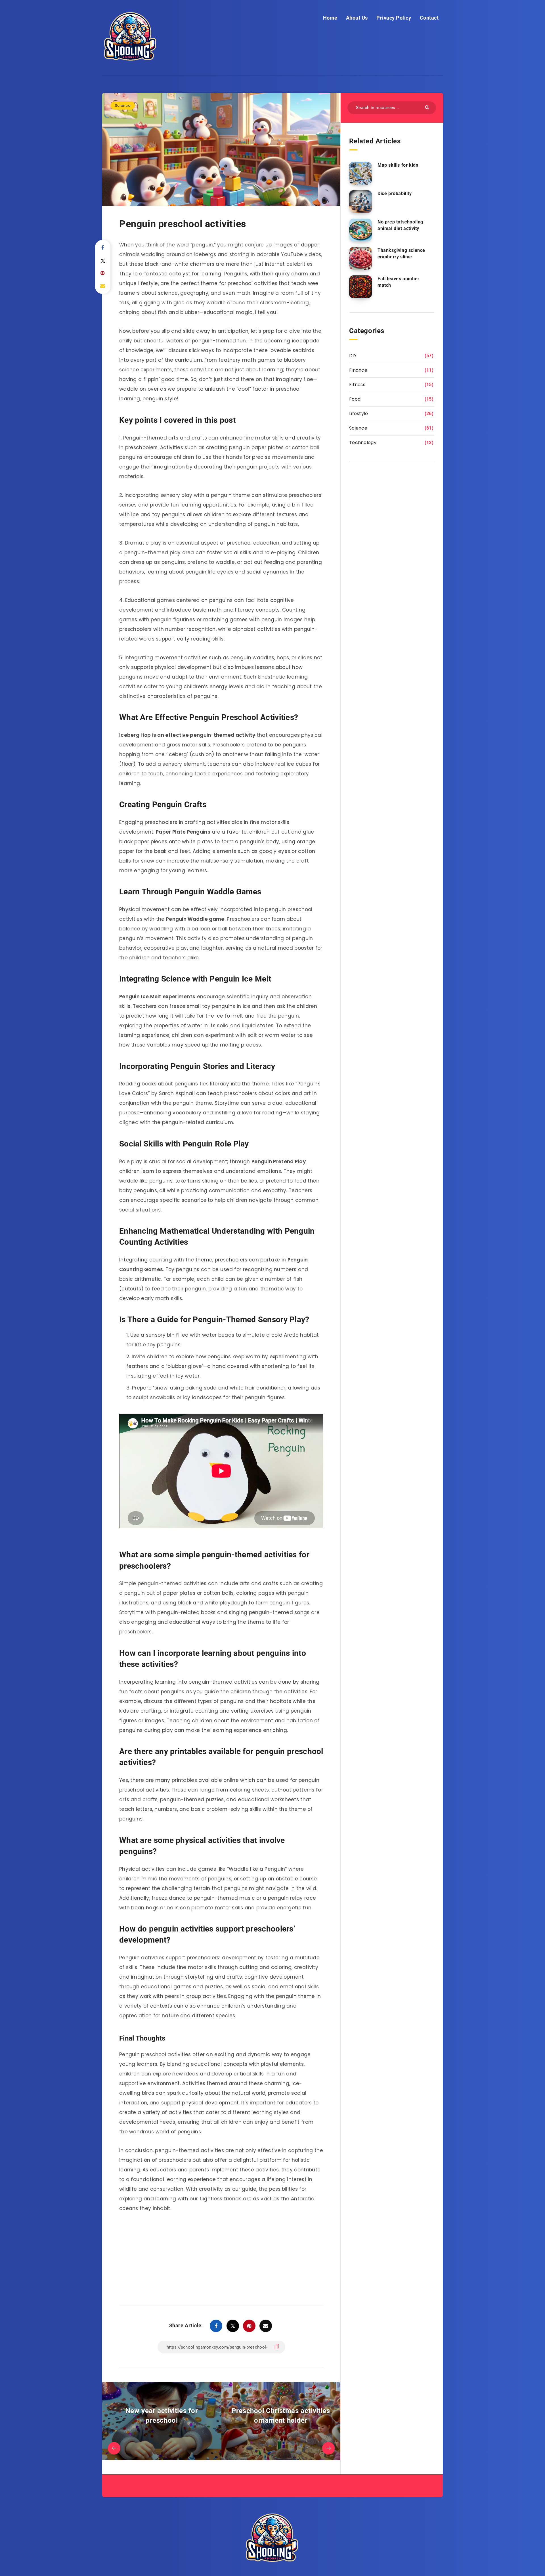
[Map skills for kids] (360, 173)
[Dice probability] (360, 202)
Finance (358, 370)
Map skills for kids (398, 165)
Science (123, 105)
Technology (363, 442)
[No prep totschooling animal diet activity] (360, 230)
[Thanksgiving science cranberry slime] (360, 258)
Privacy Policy (394, 18)
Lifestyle (359, 414)
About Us (357, 18)
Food (355, 399)
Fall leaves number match (399, 282)
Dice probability (395, 193)
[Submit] (428, 107)
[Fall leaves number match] (360, 287)
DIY (353, 356)
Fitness (357, 385)
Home (330, 18)
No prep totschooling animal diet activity (400, 225)
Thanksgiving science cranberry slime (401, 254)
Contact (429, 18)
